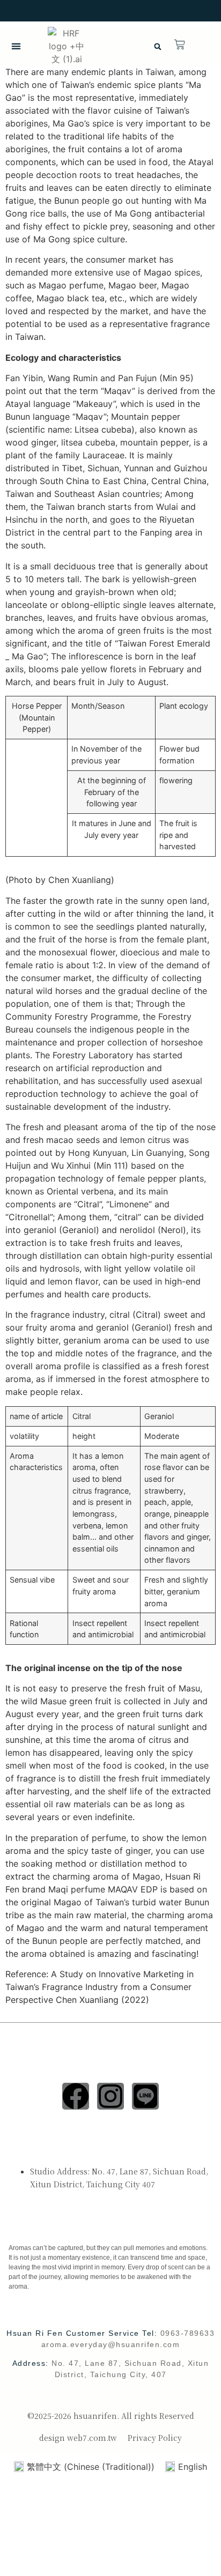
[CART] (180, 44)
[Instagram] (110, 2096)
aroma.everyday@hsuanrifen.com (111, 2344)
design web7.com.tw (78, 2438)
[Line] (145, 2096)
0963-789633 (188, 2333)
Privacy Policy (155, 2438)
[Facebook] (76, 2096)
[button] (16, 46)
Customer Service (47, 2226)
